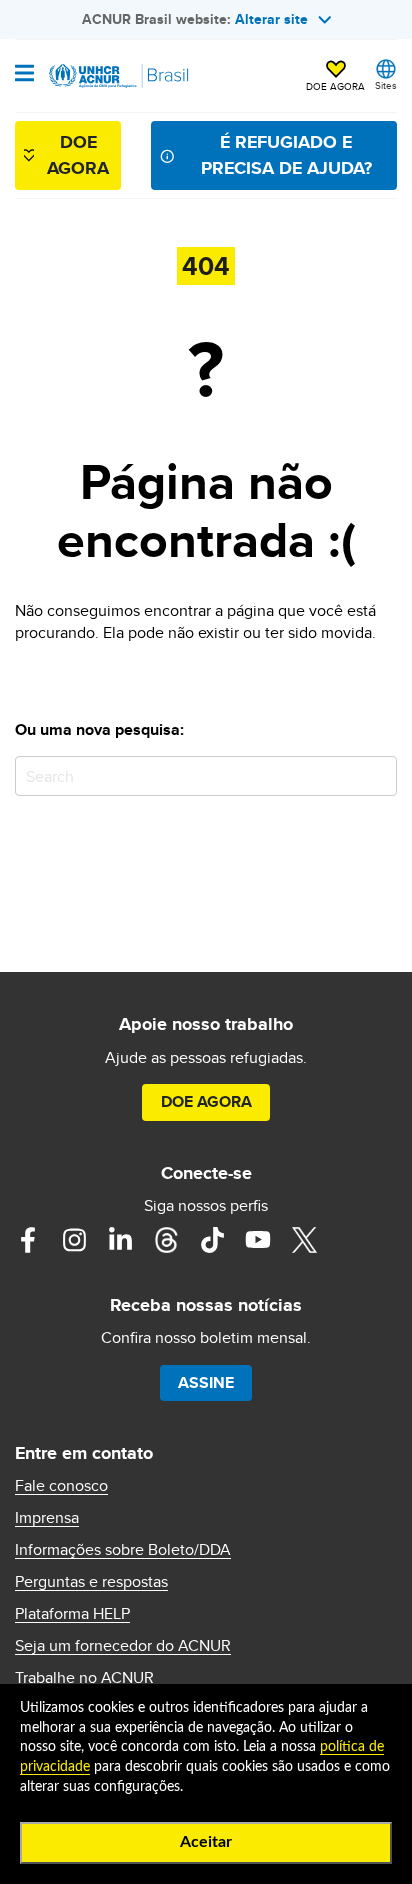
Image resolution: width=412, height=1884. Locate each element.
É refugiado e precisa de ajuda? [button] (286, 154)
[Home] (117, 76)
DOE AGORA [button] (335, 86)
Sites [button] (386, 85)
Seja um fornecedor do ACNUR (123, 1646)
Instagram (74, 1240)
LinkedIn (120, 1240)
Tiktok (212, 1240)
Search (377, 775)
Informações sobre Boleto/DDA (123, 1550)
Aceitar (206, 1842)
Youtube (258, 1240)
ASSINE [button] (206, 1382)
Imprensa (47, 1518)
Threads (166, 1240)
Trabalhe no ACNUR (84, 1678)
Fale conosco (61, 1486)
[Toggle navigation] (24, 75)
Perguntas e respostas (91, 1582)
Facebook (28, 1240)
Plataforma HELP (72, 1614)
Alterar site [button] (271, 19)
